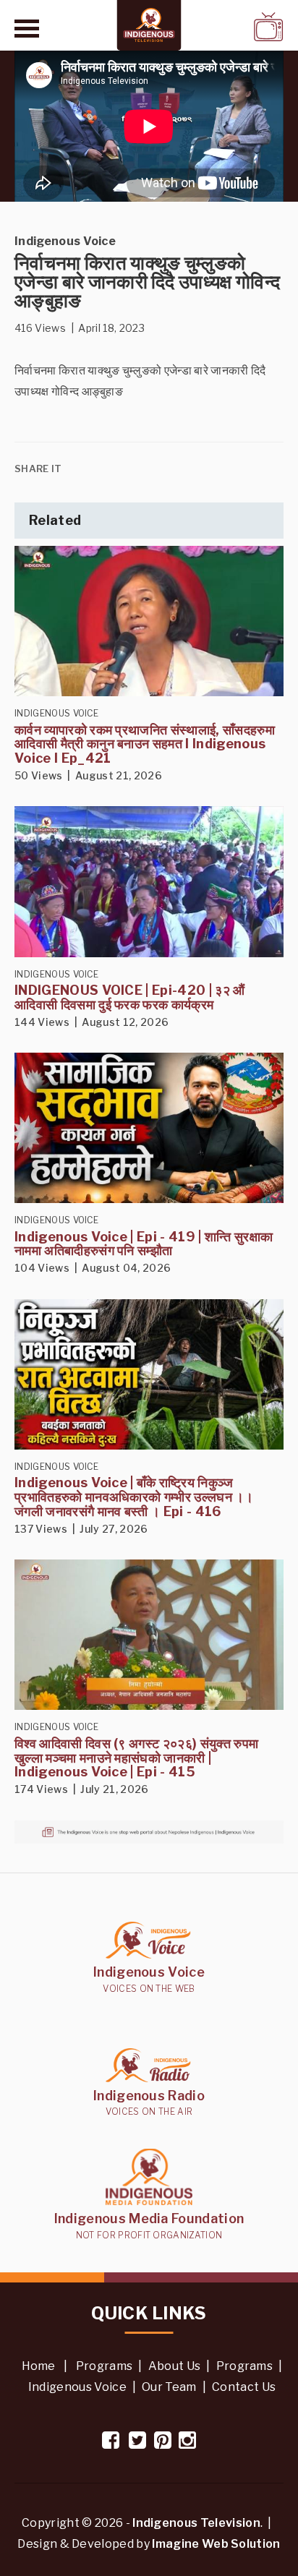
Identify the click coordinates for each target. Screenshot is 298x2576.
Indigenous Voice (77, 2387)
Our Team (169, 2387)
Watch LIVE (231, 26)
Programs (105, 2366)
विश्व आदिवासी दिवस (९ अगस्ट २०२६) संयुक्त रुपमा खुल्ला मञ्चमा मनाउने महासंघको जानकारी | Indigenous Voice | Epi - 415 (136, 1758)
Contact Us (244, 2387)
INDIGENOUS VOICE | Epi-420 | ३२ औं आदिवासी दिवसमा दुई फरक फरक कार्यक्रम (130, 997)
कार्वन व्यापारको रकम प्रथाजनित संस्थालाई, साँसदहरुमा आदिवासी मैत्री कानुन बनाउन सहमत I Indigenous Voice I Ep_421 (145, 744)
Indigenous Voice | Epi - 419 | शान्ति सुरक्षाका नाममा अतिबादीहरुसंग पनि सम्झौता (144, 1244)
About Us (175, 2366)
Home (39, 2366)
